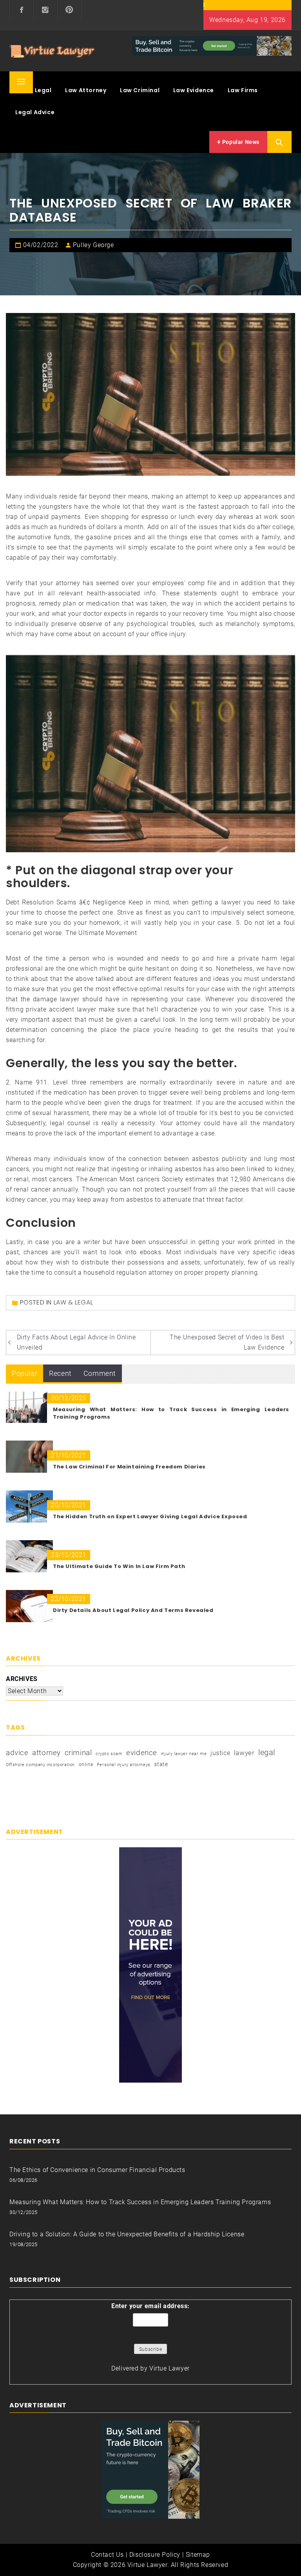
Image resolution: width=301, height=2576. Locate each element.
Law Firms (243, 90)
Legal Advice (35, 112)
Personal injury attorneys (124, 1765)
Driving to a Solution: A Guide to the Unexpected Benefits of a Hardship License (127, 2234)
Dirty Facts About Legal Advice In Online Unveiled (76, 1342)
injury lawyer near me (184, 1754)
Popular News (240, 142)
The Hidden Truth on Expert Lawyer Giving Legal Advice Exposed (150, 1516)
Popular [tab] (24, 1373)
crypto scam (109, 1754)
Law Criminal (140, 90)
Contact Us (107, 2555)
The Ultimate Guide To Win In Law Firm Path (119, 1566)
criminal (78, 1753)
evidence (142, 1753)
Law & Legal (34, 90)
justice (220, 1753)
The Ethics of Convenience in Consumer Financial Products (97, 2170)
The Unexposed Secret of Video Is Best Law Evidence (227, 1342)
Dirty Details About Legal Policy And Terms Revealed (133, 1610)
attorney (46, 1753)
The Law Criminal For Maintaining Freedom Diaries (129, 1467)
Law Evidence (194, 90)
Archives (22, 1679)
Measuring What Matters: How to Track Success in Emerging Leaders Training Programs (140, 2202)
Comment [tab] (100, 1373)
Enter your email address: (150, 2306)
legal (267, 1752)
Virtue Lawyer (170, 2368)
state (161, 1764)
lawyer (244, 1753)
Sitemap (198, 2555)
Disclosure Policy (155, 2555)
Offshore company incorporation (40, 1765)
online (86, 1765)
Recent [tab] (60, 1373)
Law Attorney (86, 90)
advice (17, 1753)
